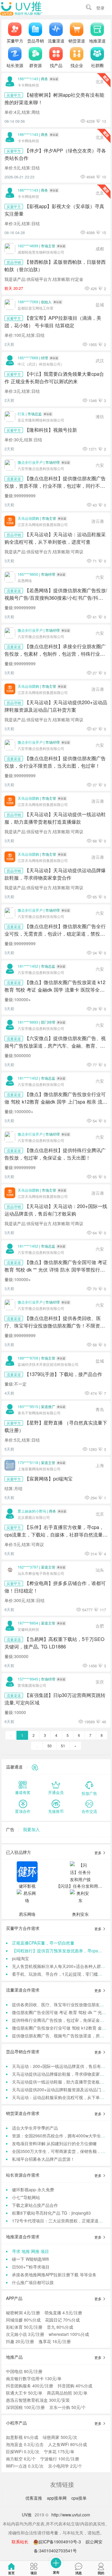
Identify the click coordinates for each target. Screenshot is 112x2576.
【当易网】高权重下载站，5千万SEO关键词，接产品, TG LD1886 (55, 1643)
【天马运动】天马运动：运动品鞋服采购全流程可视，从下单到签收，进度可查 (55, 538)
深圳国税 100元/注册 (25, 2407)
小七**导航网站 (26, 2197)
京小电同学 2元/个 (65, 2466)
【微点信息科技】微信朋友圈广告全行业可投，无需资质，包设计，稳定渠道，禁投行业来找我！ (55, 934)
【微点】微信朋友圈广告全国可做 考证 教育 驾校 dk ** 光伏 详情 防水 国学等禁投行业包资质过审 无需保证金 (56, 1269)
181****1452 (28, 966)
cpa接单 (79, 2498)
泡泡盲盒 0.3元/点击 (25, 2444)
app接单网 (57, 2498)
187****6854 (28, 1623)
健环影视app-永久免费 (33, 2189)
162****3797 (28, 1567)
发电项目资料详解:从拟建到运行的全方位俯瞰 (54, 2143)
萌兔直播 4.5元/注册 (63, 2313)
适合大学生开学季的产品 (35, 2128)
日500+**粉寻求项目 (31, 2267)
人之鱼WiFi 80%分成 (67, 2444)
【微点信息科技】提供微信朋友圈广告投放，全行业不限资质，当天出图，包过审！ (55, 762)
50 (50, 1746)
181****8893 (28, 1022)
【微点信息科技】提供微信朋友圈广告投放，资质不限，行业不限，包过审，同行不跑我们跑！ (55, 486)
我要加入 (31, 1829)
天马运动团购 (28, 518)
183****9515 (28, 1406)
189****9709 (28, 1358)
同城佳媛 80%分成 (23, 2320)
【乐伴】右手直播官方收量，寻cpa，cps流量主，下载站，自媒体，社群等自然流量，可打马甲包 (56, 1534)
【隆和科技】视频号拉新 (51, 430)
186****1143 (28, 79)
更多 (98, 1853)
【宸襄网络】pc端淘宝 (49, 1478)
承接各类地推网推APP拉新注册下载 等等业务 (54, 2275)
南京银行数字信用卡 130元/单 (34, 2378)
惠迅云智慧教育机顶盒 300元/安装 (38, 2400)
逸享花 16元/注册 (55, 2341)
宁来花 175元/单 (59, 2451)
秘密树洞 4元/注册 (23, 2313)
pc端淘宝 (20, 1958)
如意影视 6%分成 (22, 2437)
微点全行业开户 (30, 462)
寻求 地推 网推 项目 (30, 2251)
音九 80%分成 (60, 2327)
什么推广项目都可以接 (33, 2282)
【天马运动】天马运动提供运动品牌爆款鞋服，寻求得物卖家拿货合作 (55, 874)
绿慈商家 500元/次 (60, 2437)
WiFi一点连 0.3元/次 (25, 2466)
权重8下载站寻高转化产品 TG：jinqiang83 (51, 2213)
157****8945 (28, 1679)
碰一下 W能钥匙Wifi (30, 2259)
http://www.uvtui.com (71, 2515)
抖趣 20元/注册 (20, 2341)
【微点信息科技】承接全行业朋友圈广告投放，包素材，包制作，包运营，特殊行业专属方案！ (55, 654)
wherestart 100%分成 (69, 2334)
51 (63, 1746)
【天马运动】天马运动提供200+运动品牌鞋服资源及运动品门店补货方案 (56, 706)
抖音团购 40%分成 (75, 2386)
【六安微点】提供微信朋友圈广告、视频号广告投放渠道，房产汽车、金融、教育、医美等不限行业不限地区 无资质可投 (55, 1045)
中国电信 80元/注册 (24, 2371)
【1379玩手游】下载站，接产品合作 (63, 1374)
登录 (100, 8)
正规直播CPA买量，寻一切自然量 (43, 1943)
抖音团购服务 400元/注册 (30, 2386)
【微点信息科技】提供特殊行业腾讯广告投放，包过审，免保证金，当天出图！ (55, 1154)
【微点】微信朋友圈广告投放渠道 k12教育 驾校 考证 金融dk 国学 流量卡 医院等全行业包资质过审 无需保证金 (55, 990)
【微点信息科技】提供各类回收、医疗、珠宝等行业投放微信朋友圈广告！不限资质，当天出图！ (53, 1325)
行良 (21, 414)
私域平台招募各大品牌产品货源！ (43, 2159)
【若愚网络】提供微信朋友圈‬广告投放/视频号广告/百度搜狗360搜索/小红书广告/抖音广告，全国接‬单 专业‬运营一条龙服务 (56, 598)
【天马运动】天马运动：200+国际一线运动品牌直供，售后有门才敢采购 (56, 1210)
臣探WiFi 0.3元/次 (23, 2451)
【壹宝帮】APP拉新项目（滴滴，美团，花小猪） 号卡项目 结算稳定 (53, 321)
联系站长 (20, 2542)
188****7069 (28, 302)
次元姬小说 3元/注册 (25, 2334)
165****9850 (28, 574)
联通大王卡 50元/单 (24, 2393)
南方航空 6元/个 (21, 2459)
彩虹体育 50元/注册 (24, 2327)
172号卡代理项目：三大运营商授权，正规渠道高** (59, 2221)
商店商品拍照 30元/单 (67, 2393)
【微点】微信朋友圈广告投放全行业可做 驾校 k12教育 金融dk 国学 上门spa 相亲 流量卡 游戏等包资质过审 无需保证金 (56, 1101)
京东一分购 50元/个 (67, 2407)
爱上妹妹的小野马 (32, 1511)
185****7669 (28, 358)
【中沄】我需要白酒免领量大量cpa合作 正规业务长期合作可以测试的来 (54, 377)
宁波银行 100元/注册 (60, 2459)
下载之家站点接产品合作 (35, 2205)
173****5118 (28, 1462)
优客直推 (34, 2498)
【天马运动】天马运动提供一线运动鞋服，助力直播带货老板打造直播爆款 (55, 818)
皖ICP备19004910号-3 (60, 2542)
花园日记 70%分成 (62, 2320)
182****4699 (28, 246)
